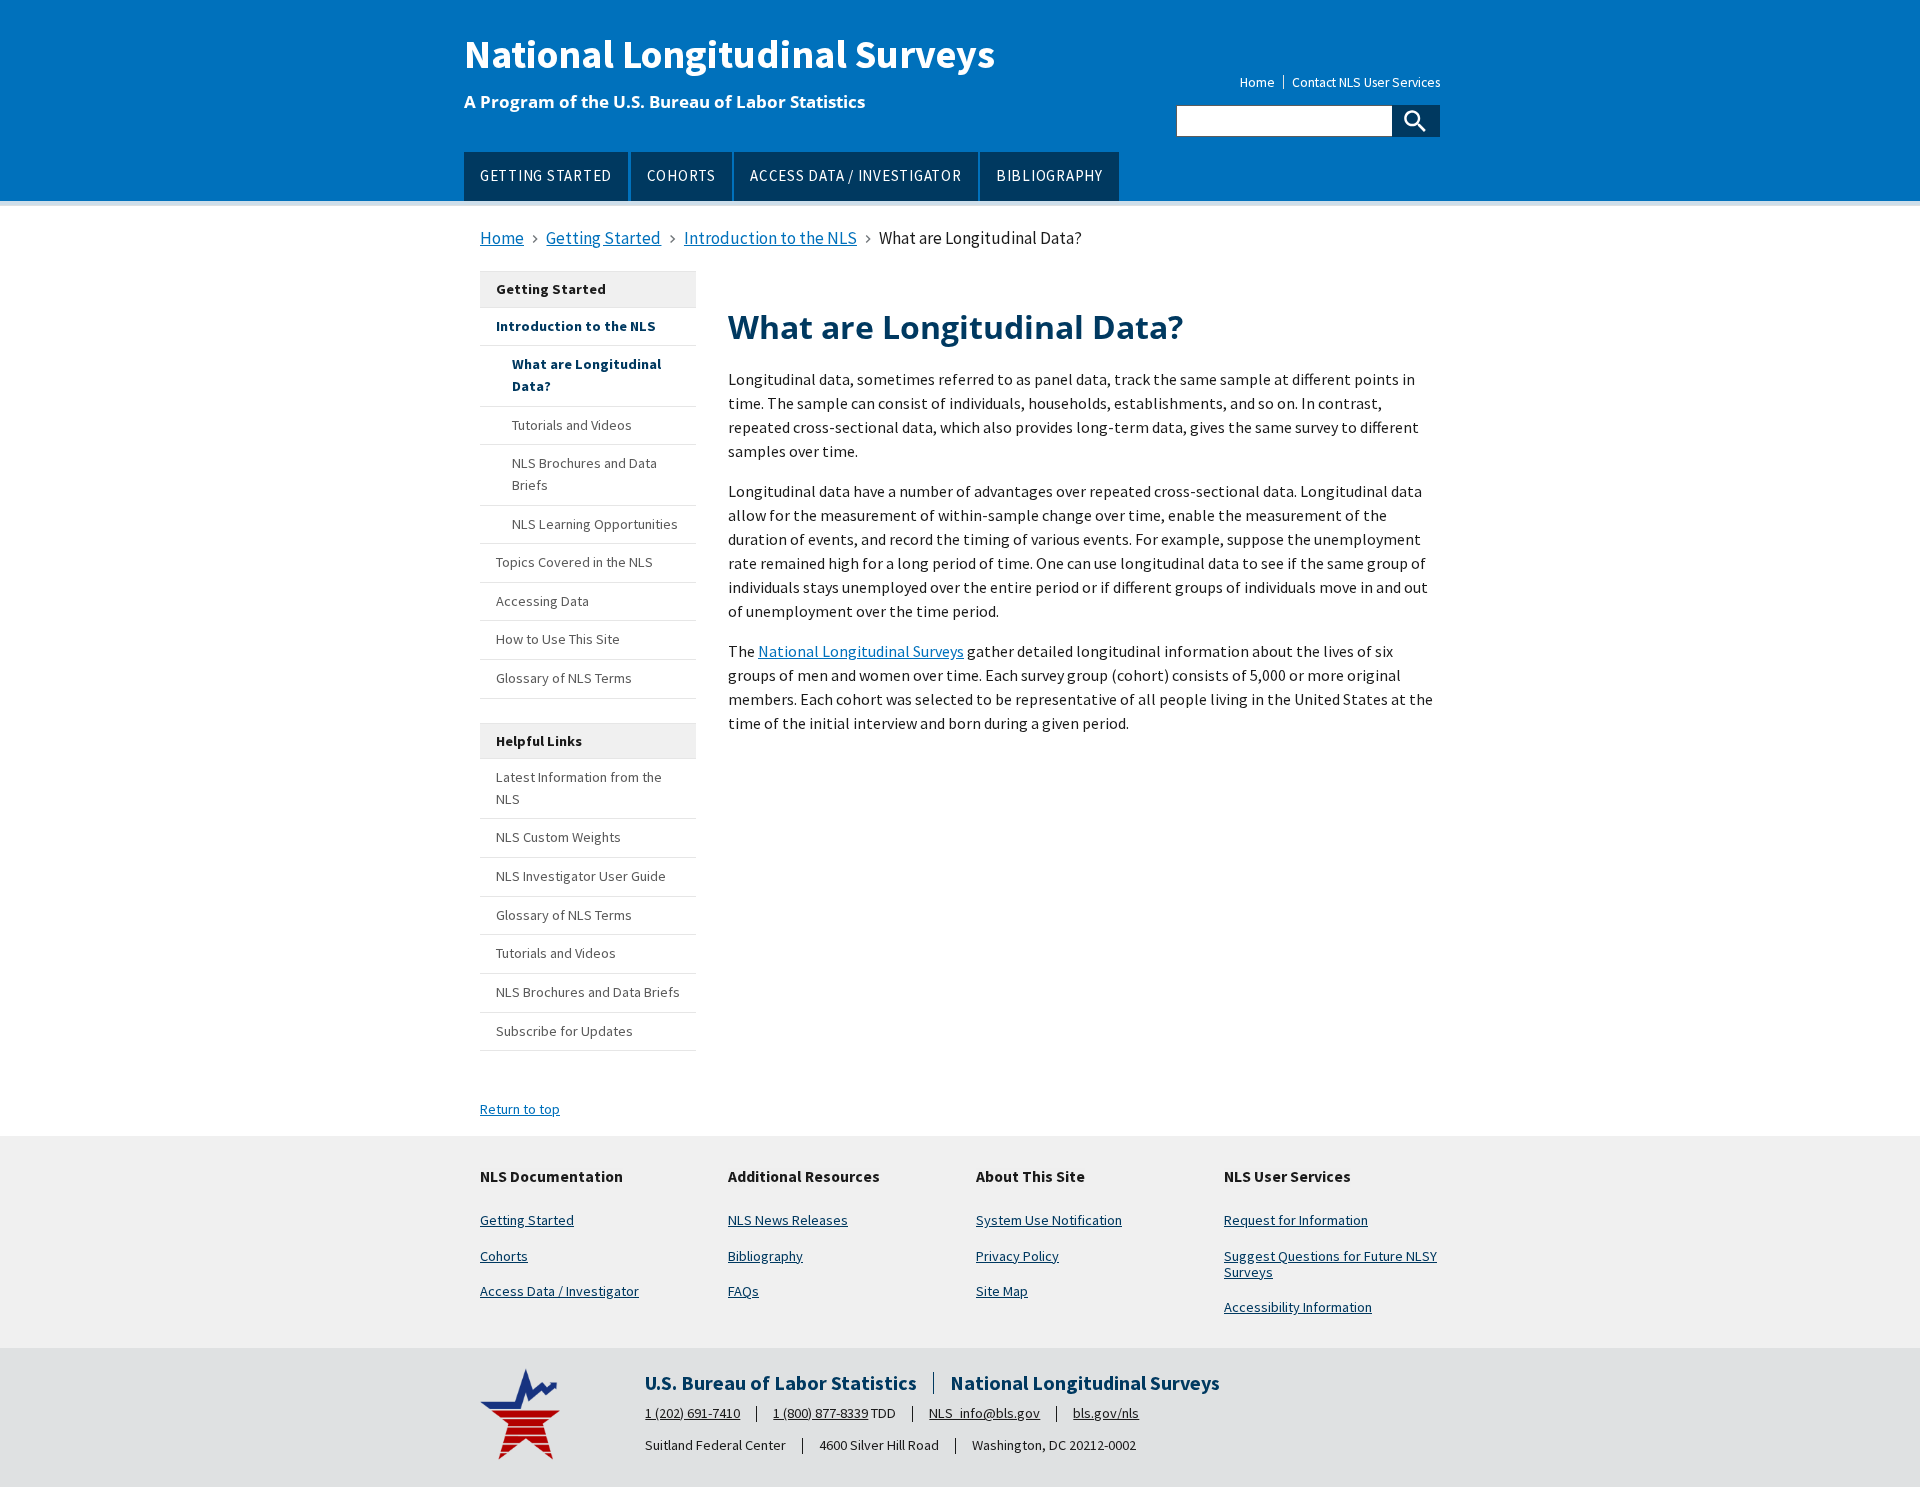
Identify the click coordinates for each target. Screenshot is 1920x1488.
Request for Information (1296, 1220)
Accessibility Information (1298, 1307)
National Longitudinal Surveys (729, 54)
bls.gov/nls (1106, 1413)
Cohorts (504, 1256)
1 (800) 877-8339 (820, 1413)
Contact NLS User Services (1366, 83)
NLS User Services (1287, 1177)
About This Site (1030, 1177)
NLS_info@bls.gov (984, 1413)
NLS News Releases (788, 1220)
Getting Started (527, 1220)
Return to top (520, 1109)
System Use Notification (1049, 1220)
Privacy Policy (1017, 1256)
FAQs (743, 1291)
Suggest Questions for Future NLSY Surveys (1330, 1264)
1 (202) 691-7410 (692, 1413)
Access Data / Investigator (559, 1291)
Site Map (1002, 1291)
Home (1257, 83)
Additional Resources (804, 1177)
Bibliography (765, 1256)
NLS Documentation (551, 1177)
